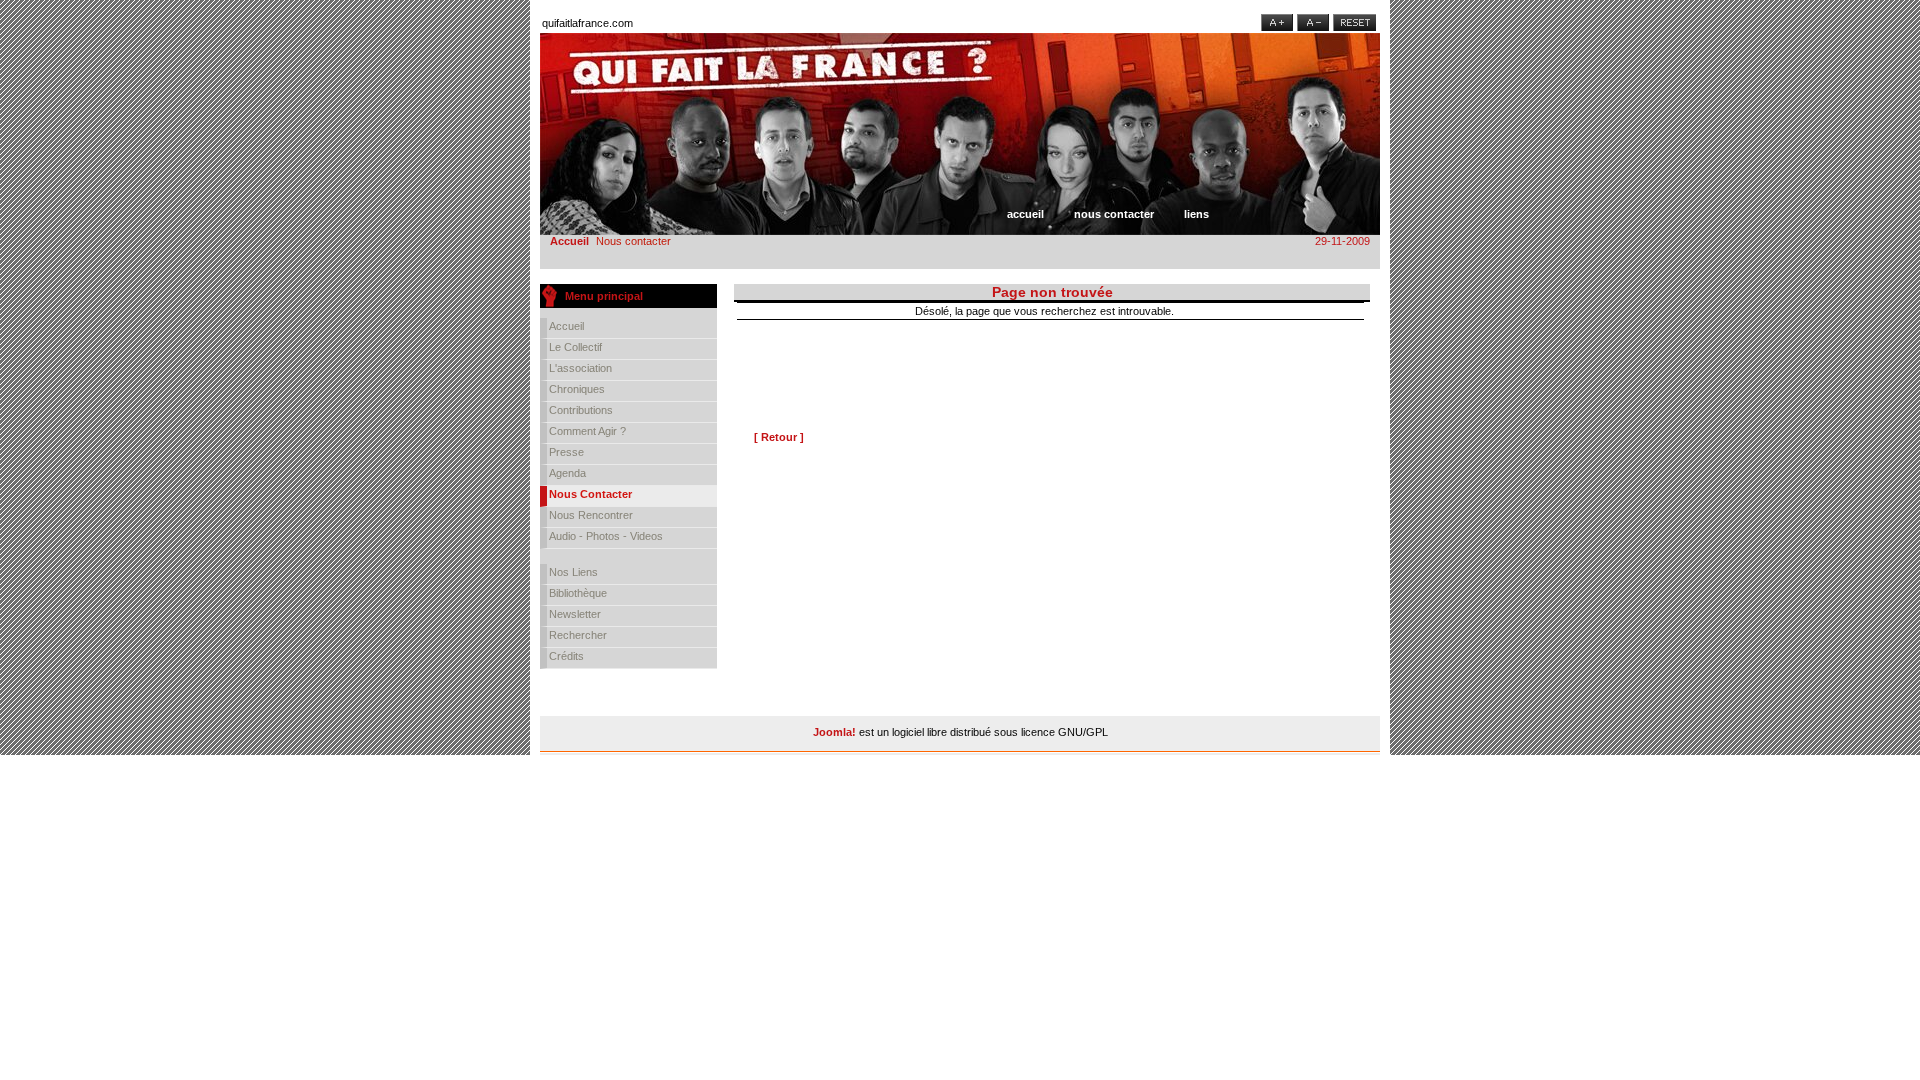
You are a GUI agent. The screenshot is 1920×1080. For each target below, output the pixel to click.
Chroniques (577, 389)
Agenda (567, 473)
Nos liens (573, 572)
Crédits (566, 656)
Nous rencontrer (591, 515)
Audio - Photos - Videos (606, 536)
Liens (1196, 214)
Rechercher (578, 635)
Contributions (581, 410)
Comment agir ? (587, 431)
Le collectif (575, 347)
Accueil (1025, 214)
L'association (580, 368)
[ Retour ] (779, 437)
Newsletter (575, 614)
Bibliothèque (578, 593)
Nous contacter (1114, 214)
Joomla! (834, 732)
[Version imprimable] (1356, 307)
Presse (566, 452)
